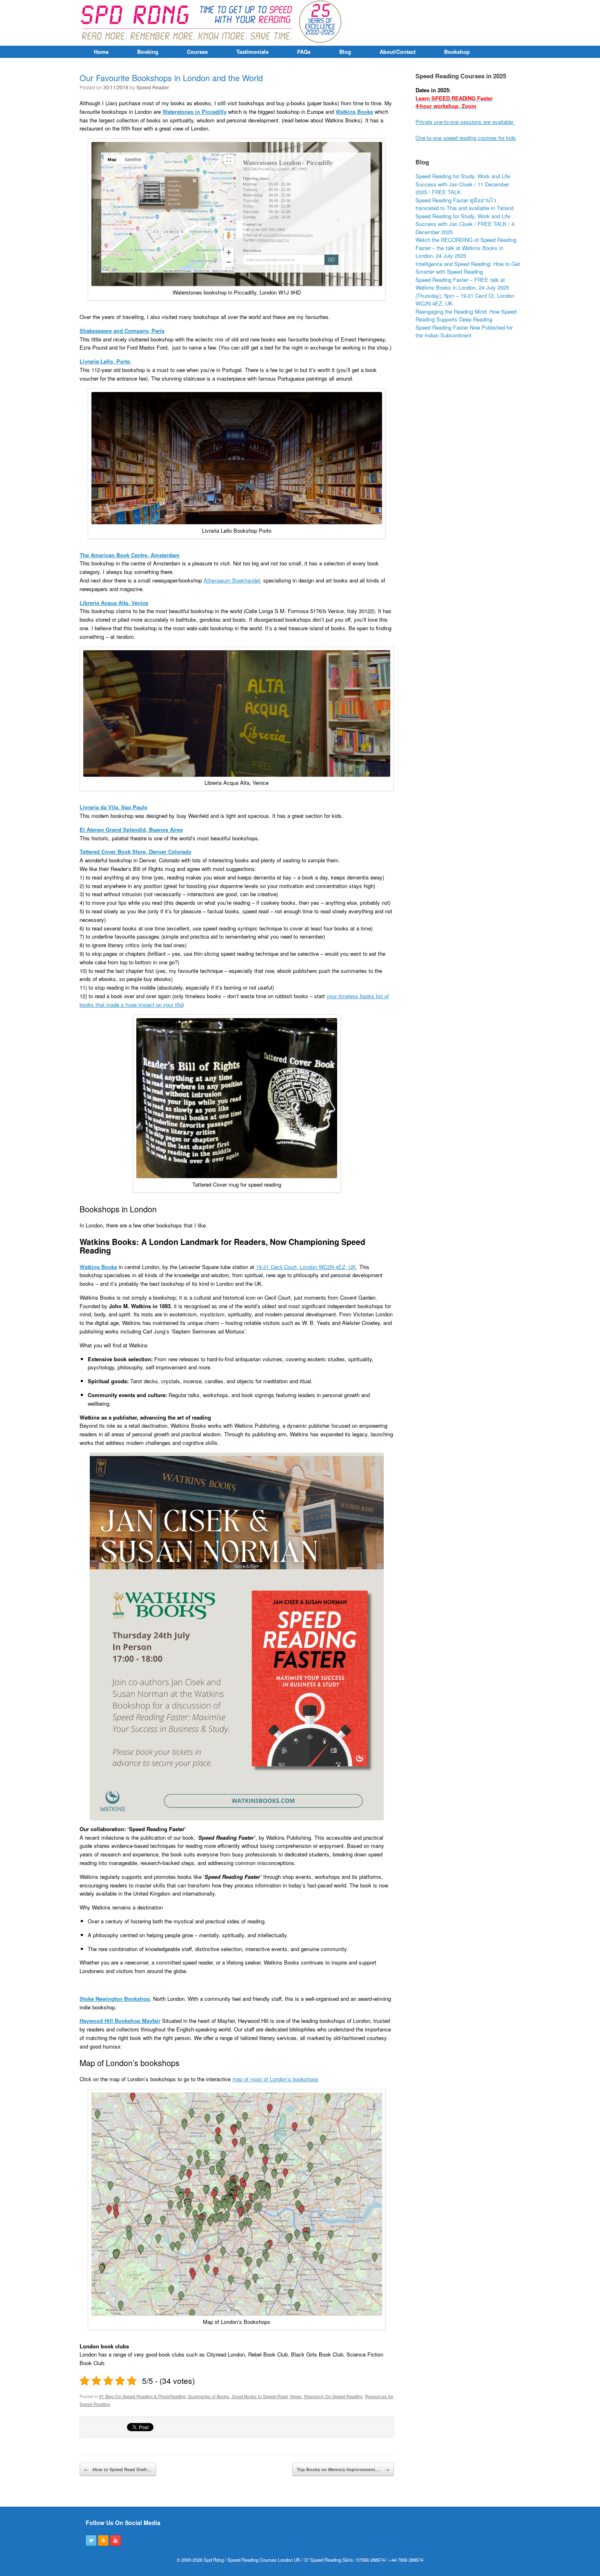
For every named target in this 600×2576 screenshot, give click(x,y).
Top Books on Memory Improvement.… (343, 2469)
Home (101, 52)
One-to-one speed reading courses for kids (466, 138)
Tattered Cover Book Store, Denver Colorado (136, 852)
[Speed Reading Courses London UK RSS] (103, 2541)
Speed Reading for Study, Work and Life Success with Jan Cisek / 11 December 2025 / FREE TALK (463, 184)
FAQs (304, 52)
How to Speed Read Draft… (118, 2469)
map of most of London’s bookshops (275, 2079)
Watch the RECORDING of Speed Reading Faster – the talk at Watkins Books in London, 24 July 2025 (466, 248)
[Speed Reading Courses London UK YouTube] (116, 2541)
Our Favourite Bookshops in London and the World (171, 78)
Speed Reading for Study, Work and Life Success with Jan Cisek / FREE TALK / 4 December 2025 (465, 224)
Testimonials (252, 52)
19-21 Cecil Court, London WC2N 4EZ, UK (306, 1267)
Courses (197, 52)
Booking (148, 52)
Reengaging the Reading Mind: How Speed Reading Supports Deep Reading (466, 316)
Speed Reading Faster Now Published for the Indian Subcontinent (464, 331)
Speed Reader (153, 87)
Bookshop (457, 52)
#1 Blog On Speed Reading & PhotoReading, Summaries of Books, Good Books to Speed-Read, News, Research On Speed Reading (231, 2396)
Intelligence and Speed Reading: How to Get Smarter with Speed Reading (468, 268)
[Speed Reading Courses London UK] (212, 23)
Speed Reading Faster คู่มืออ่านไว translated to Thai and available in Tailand (464, 204)
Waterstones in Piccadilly (194, 112)
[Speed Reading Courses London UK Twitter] (91, 2541)
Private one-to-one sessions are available (465, 122)
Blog (345, 52)
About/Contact (398, 52)
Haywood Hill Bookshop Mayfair (120, 2021)
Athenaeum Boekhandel (232, 580)
